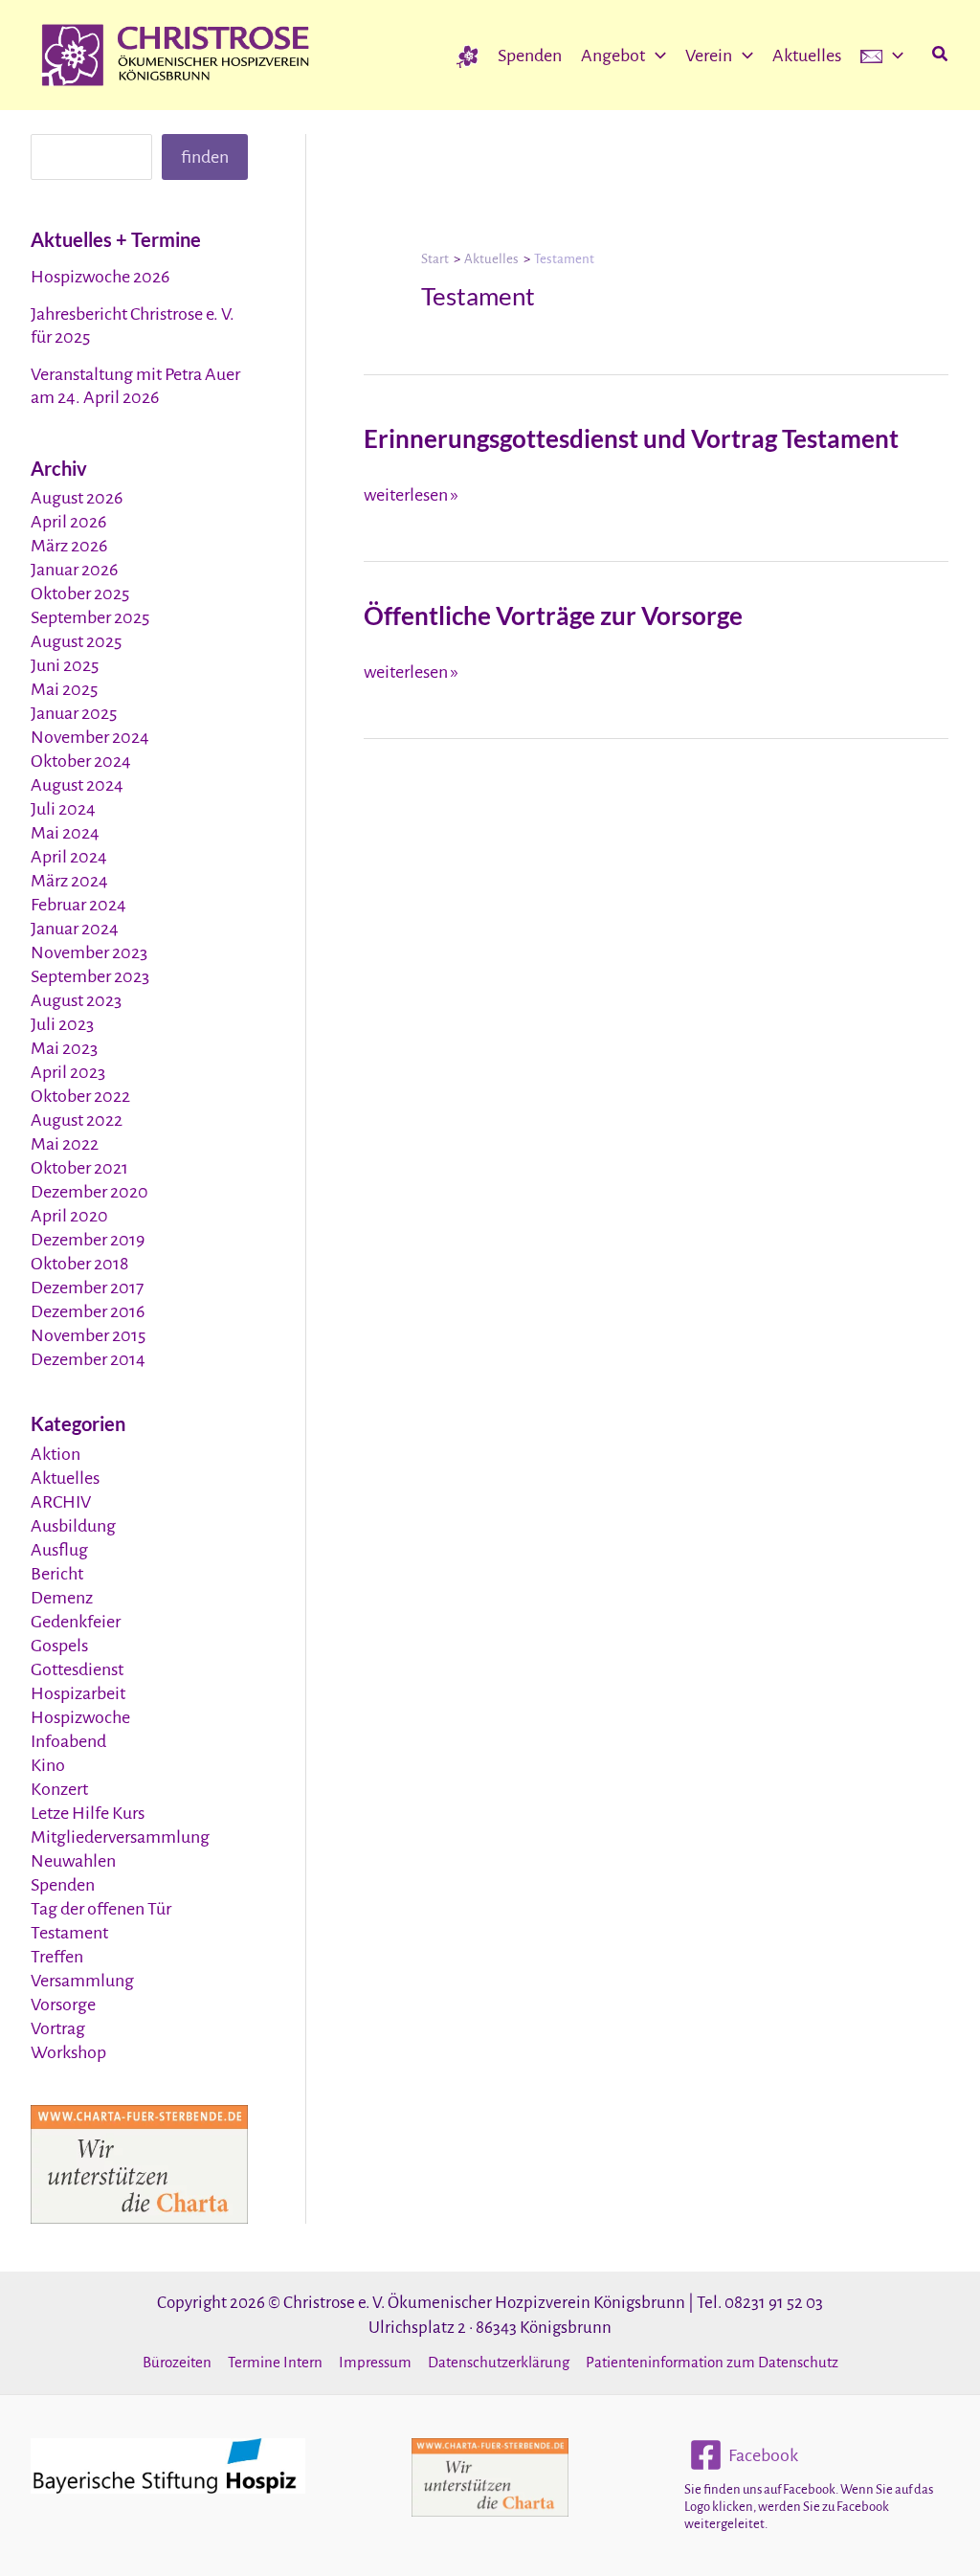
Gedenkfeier (76, 1622)
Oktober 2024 (81, 761)
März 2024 (69, 881)
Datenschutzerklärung (499, 2362)
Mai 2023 (64, 1048)
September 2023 (90, 976)
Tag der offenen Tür (101, 1909)
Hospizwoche (80, 1717)
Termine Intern (275, 2362)
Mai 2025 (64, 689)
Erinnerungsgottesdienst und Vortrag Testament (631, 438)
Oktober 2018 (79, 1264)
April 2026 (68, 522)
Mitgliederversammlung (120, 1837)
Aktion (56, 1454)
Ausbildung (73, 1526)
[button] (656, 56)
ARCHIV (61, 1502)
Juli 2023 (62, 1024)
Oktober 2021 (79, 1168)
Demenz (62, 1598)
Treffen (57, 1957)
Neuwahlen (73, 1861)
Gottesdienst (77, 1669)
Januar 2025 (74, 713)
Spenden (63, 1885)
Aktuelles (65, 1478)
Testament (69, 1933)
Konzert (59, 1789)
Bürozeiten (177, 2362)
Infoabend (68, 1741)
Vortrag (58, 2028)
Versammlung (82, 1981)
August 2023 (76, 1000)
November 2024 (90, 737)
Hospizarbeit (78, 1693)
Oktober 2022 (80, 1096)
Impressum (375, 2362)
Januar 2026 (74, 570)
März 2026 (69, 546)
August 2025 (76, 641)
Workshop (68, 2052)
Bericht (57, 1574)
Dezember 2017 (87, 1288)
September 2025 (90, 617)
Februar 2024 (78, 905)
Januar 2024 (75, 929)
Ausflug (59, 1550)
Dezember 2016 (88, 1311)
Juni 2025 (65, 665)
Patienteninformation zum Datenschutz (712, 2362)
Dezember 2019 (88, 1240)
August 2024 (77, 785)
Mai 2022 (65, 1144)
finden (205, 157)
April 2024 (69, 857)
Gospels (59, 1646)
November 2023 (89, 952)
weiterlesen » (411, 495)
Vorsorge (63, 2005)
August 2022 (77, 1120)
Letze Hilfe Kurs (88, 1813)
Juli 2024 (63, 809)
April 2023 (68, 1072)
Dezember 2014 (88, 1359)
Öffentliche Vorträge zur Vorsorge (553, 616)
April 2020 (69, 1216)
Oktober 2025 (80, 594)
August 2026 (77, 498)
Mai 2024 (65, 833)
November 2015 (88, 1335)
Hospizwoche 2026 (100, 277)
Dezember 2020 (89, 1192)
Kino (48, 1765)
